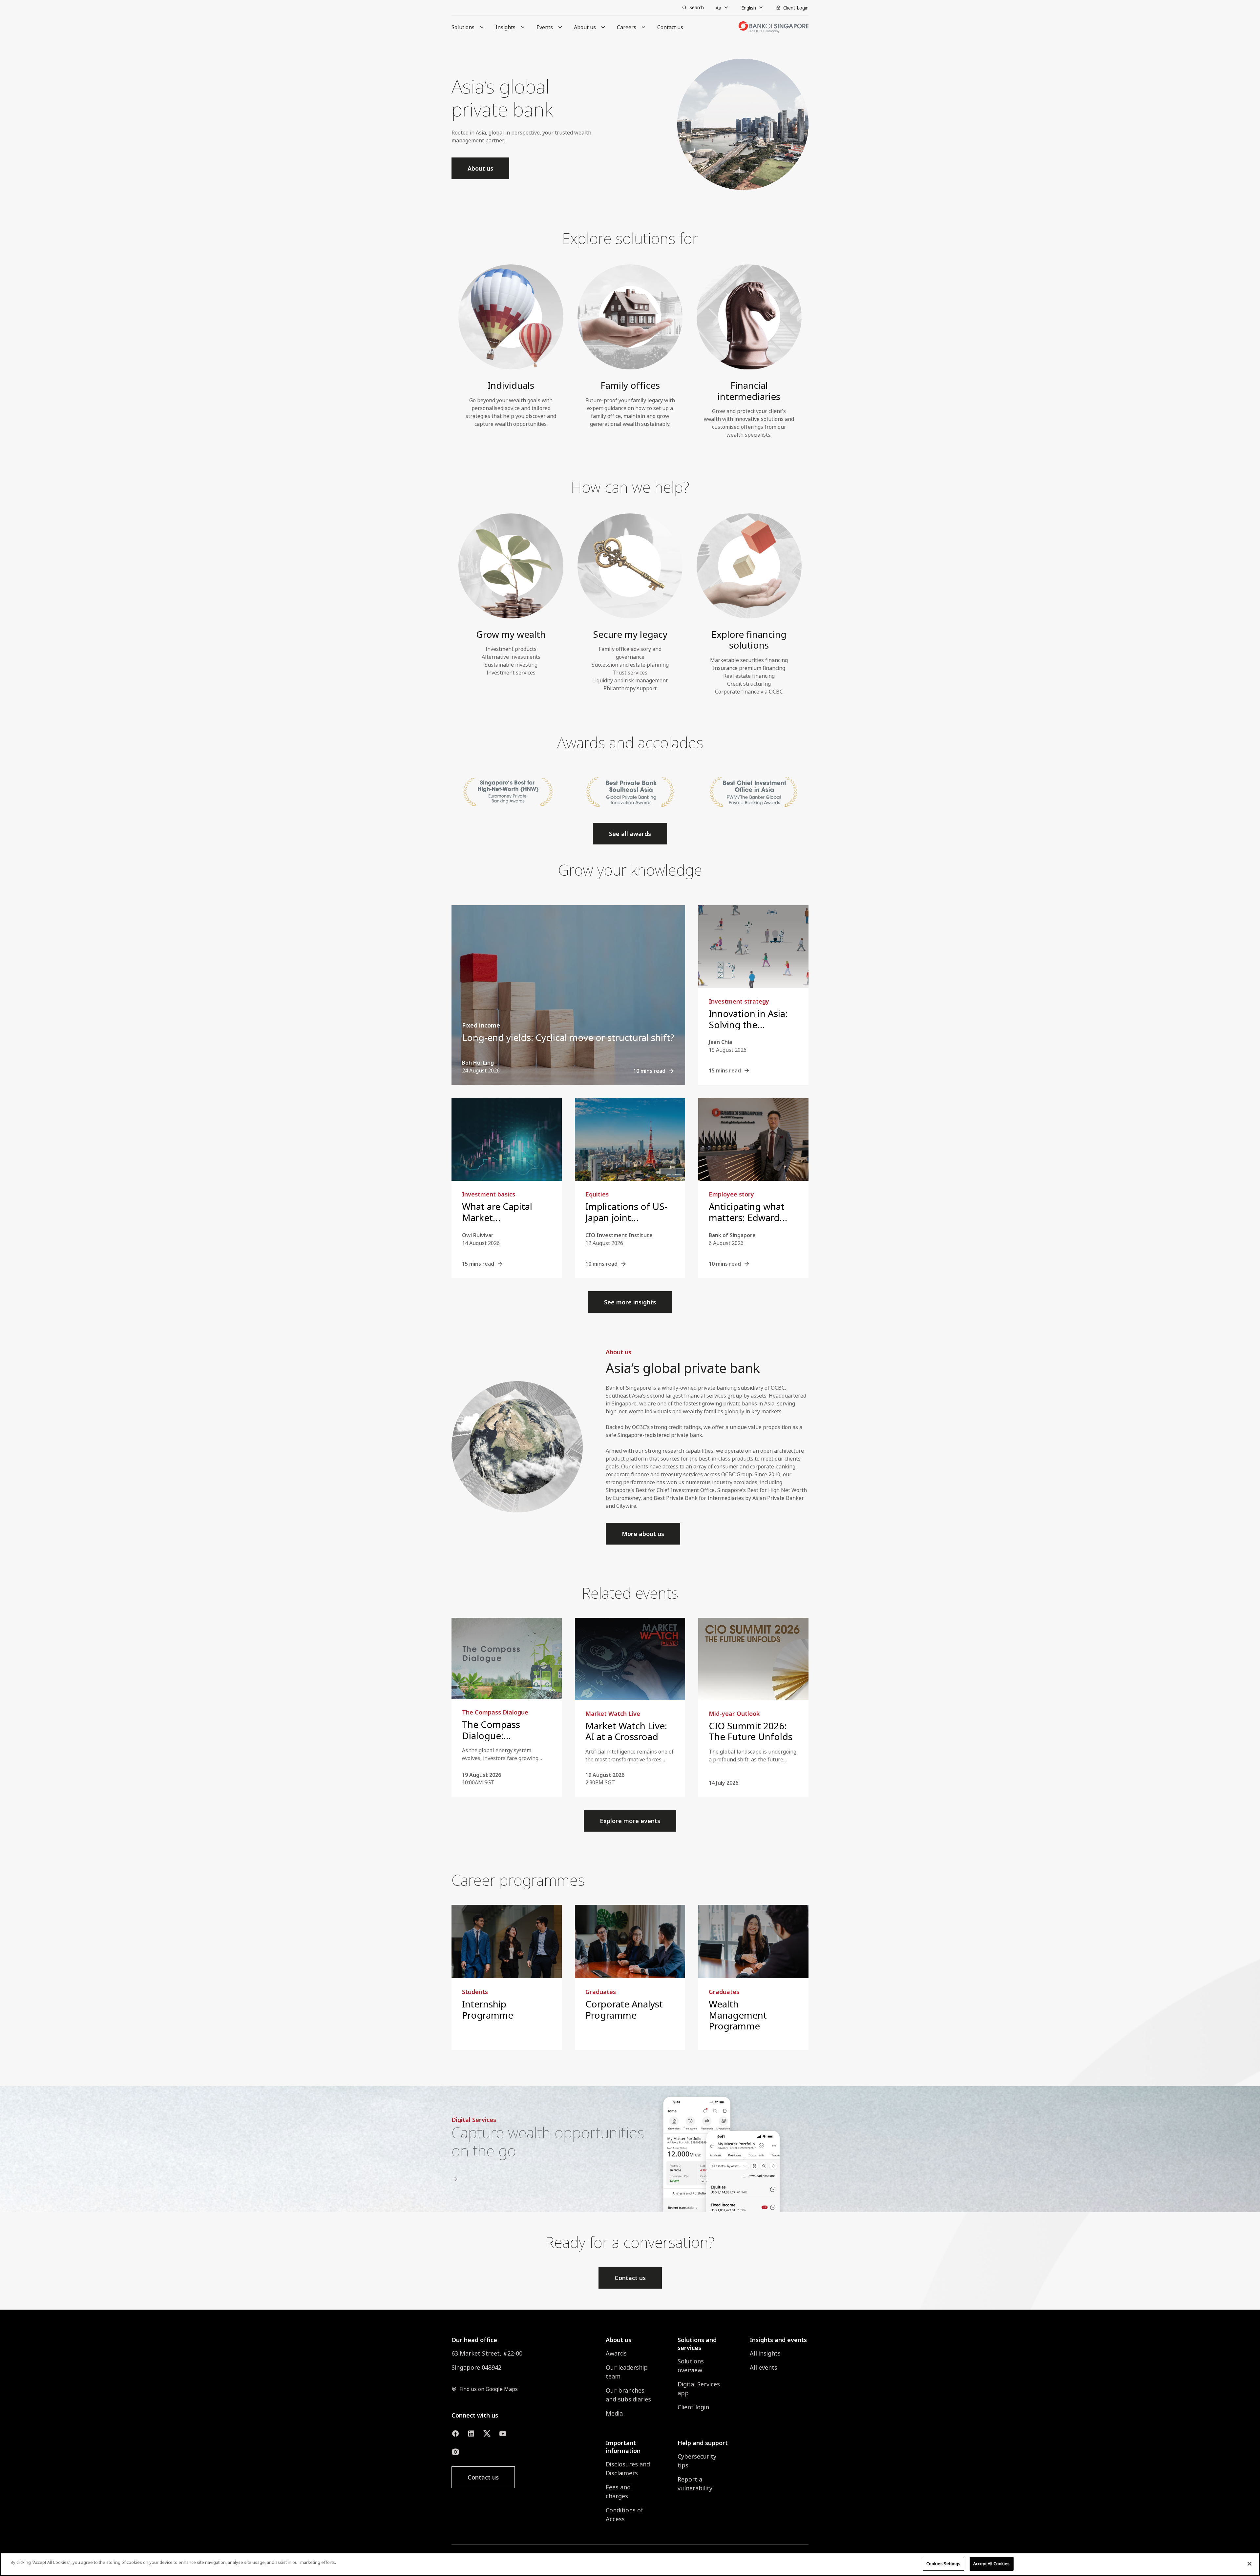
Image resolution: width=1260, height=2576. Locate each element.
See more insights (630, 1302)
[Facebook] (455, 2434)
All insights (765, 2353)
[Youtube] (503, 2434)
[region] (630, 2564)
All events (764, 2367)
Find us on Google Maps (489, 2389)
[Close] (1249, 2564)
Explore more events (630, 1821)
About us (480, 168)
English (749, 8)
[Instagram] (455, 2452)
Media (614, 2413)
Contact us (630, 2278)
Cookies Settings (943, 2564)
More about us (643, 1534)
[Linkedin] (471, 2434)
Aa (718, 8)
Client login (693, 2407)
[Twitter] (487, 2434)
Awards (616, 2353)
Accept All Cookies (991, 2564)
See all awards (630, 834)
